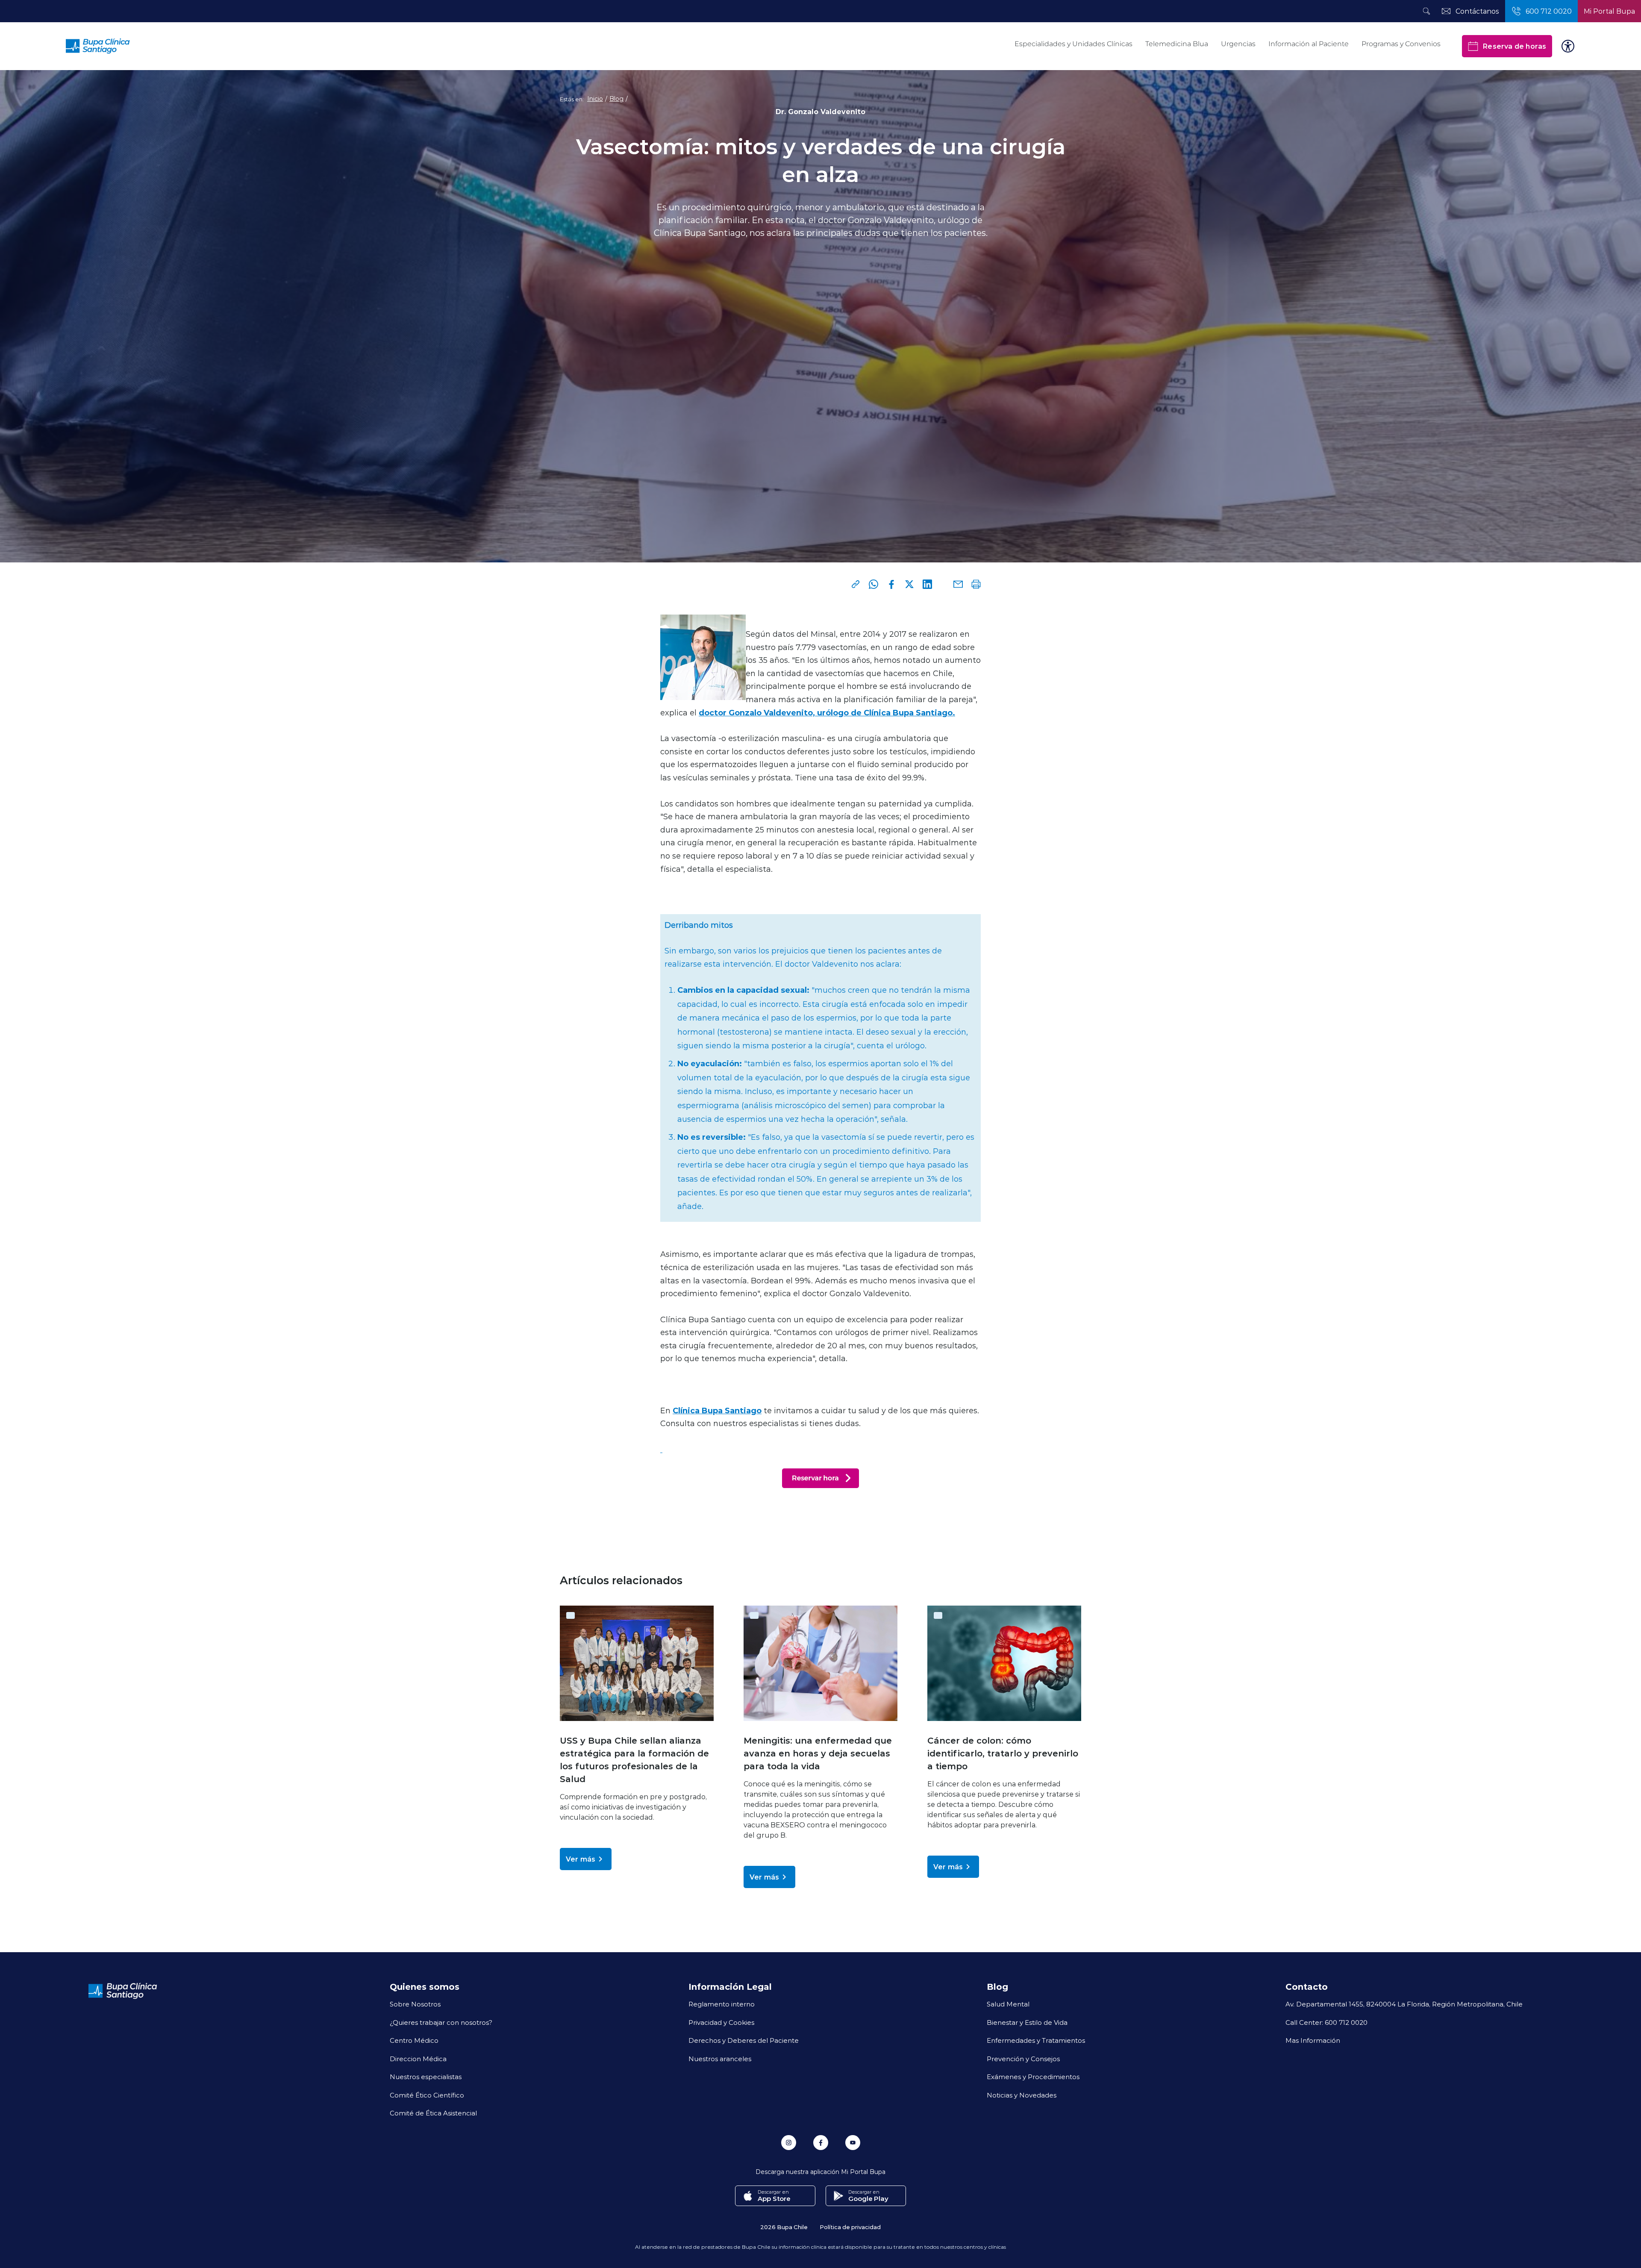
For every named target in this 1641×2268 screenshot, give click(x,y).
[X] (909, 584)
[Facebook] (891, 584)
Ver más (581, 1859)
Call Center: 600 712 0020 (1326, 2022)
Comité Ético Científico (427, 2095)
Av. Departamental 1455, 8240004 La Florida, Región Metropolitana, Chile (1404, 2004)
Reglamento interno (722, 2004)
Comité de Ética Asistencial (433, 2113)
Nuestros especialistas (426, 2077)
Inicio (595, 99)
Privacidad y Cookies (721, 2022)
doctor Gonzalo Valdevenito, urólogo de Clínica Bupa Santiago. (827, 712)
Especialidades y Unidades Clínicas (1073, 44)
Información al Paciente (1309, 44)
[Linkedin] (927, 584)
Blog (616, 99)
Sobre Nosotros (415, 2004)
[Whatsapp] (873, 584)
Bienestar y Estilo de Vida (1027, 2022)
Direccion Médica (418, 2059)
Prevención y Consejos (1023, 2059)
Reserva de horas (1514, 46)
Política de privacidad (850, 2227)
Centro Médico (414, 2040)
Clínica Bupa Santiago (717, 1410)
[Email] (958, 584)
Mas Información (1313, 2040)
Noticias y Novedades (1022, 2095)
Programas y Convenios (1401, 44)
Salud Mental (1008, 2004)
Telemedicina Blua (1177, 44)
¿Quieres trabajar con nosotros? (441, 2022)
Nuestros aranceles (720, 2059)
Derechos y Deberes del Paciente (744, 2040)
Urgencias (1238, 44)
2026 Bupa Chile (784, 2227)
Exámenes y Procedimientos (1033, 2077)
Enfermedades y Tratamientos (1036, 2040)
